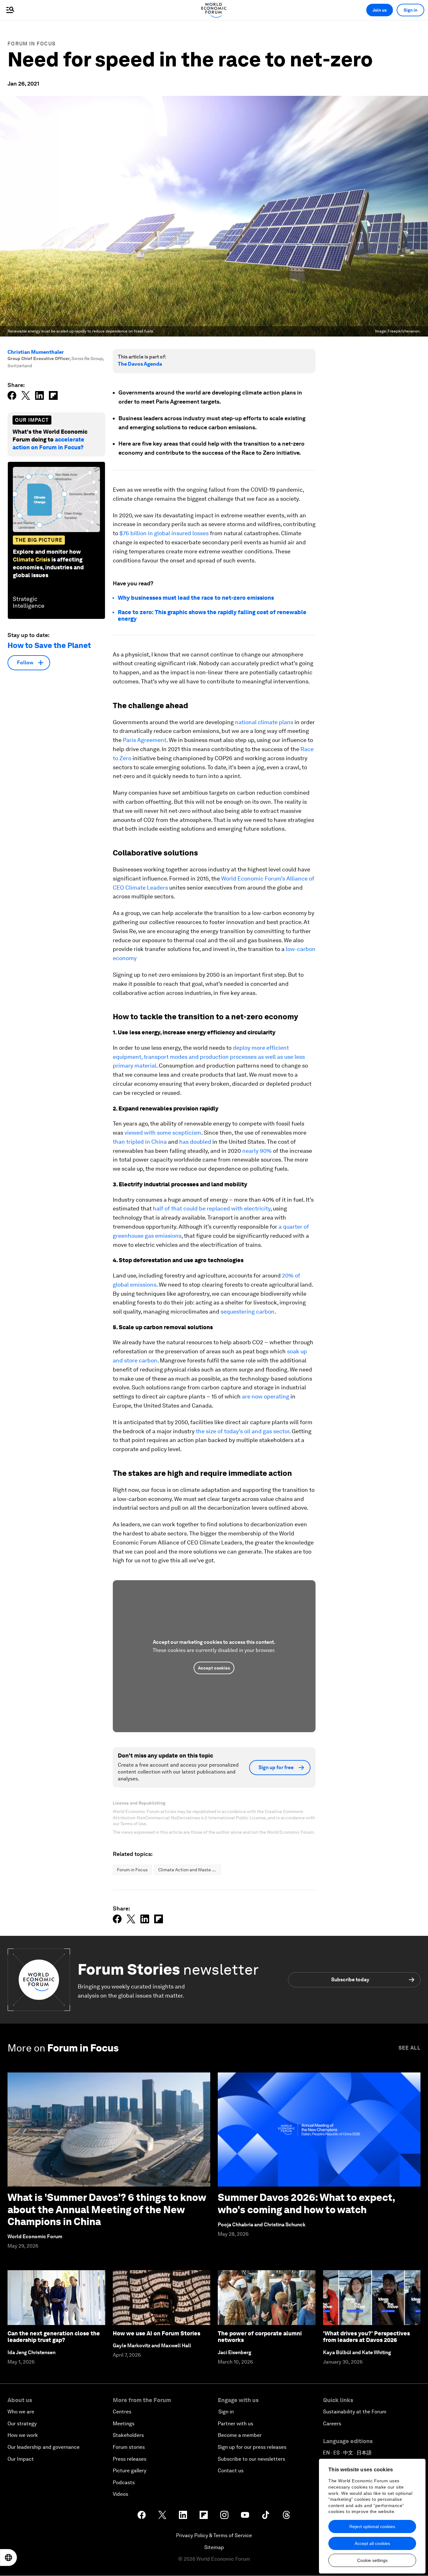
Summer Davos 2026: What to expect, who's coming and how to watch (306, 2203)
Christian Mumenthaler (36, 352)
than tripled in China (140, 1142)
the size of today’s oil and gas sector (243, 1431)
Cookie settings (372, 2560)
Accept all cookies (372, 2543)
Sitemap (214, 2547)
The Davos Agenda (140, 364)
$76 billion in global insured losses (164, 533)
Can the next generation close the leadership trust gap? (54, 2337)
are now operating (266, 1396)
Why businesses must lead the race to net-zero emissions (196, 598)
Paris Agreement (145, 740)
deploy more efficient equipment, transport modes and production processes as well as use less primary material (209, 1057)
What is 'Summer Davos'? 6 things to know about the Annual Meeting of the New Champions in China (107, 2209)
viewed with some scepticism (163, 1133)
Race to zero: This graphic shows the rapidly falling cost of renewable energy (212, 616)
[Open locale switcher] (8, 2558)
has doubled (195, 1142)
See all (410, 2048)
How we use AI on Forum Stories (157, 2333)
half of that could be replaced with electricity (212, 1208)
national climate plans (264, 722)
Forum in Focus (31, 44)
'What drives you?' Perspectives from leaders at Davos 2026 (366, 2337)
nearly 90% (257, 1151)
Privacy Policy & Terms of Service (214, 2535)
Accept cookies (214, 1668)
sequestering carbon (248, 1312)
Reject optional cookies (372, 2526)
